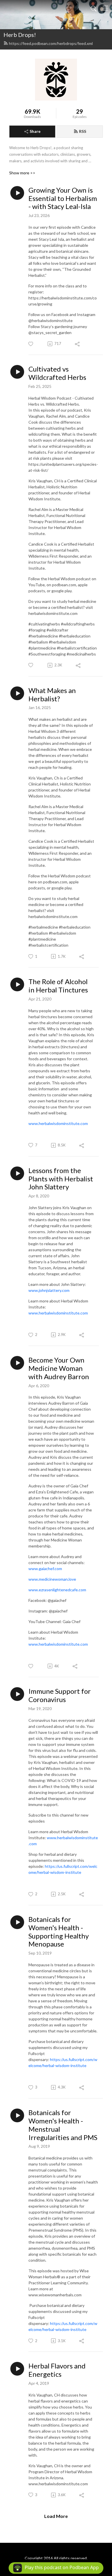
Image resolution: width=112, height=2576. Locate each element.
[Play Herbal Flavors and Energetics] (17, 2369)
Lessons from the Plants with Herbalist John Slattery (61, 1179)
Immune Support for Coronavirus (60, 1695)
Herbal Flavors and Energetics (57, 2370)
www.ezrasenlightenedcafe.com (57, 1590)
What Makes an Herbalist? (52, 695)
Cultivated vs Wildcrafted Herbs (57, 373)
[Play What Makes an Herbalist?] (17, 693)
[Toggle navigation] (105, 8)
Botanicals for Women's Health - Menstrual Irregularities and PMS (63, 2125)
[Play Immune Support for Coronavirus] (17, 1694)
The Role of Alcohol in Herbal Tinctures (58, 986)
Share (35, 131)
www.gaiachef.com (45, 1569)
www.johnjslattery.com (49, 1290)
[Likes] (31, 344)
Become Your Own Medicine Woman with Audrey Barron (59, 1368)
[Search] (94, 8)
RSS (83, 131)
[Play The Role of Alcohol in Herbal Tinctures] (17, 984)
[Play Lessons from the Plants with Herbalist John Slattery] (17, 1173)
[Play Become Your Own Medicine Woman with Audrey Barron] (17, 1363)
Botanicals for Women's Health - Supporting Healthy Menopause (59, 1932)
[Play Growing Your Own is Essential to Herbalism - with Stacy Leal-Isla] (17, 193)
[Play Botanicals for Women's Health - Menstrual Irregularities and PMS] (17, 2115)
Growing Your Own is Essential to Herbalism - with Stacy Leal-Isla (63, 198)
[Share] (78, 344)
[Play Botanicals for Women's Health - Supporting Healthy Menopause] (17, 1922)
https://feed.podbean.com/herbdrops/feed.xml (51, 43)
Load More (56, 2516)
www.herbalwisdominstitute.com (58, 1123)
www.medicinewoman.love (52, 1579)
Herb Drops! (20, 35)
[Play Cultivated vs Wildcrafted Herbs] (17, 372)
